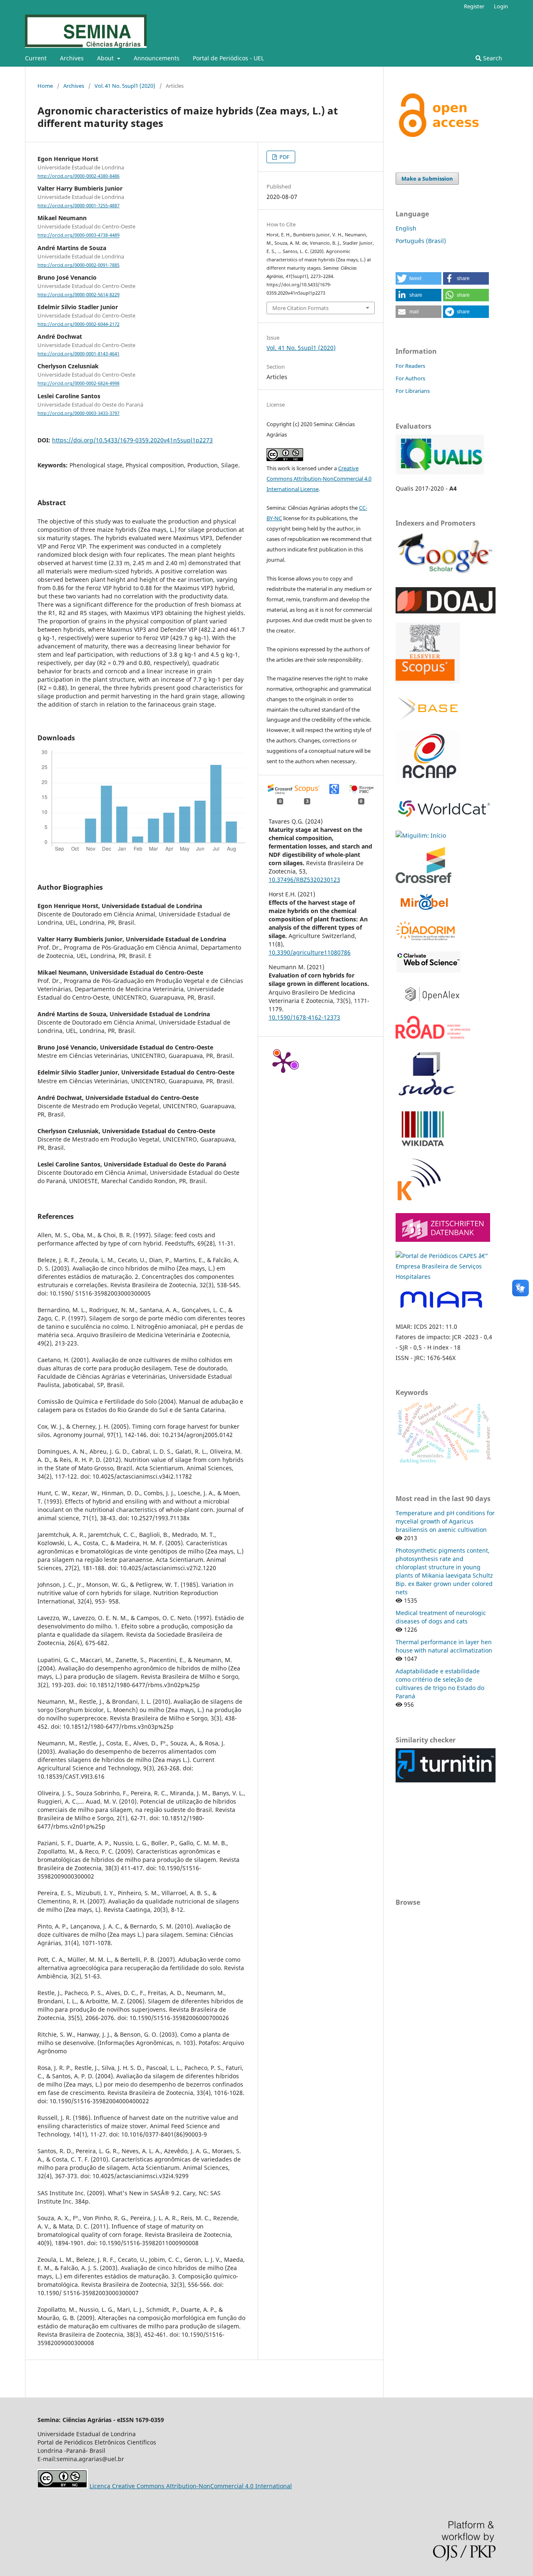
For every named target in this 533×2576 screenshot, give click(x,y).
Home (45, 86)
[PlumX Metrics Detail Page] (283, 1062)
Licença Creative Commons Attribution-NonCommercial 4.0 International (191, 2486)
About (106, 58)
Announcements (157, 58)
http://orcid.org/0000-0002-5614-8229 (78, 295)
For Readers (410, 366)
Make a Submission (427, 179)
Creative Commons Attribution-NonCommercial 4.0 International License (319, 479)
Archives (72, 58)
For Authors (410, 378)
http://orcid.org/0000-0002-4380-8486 (78, 176)
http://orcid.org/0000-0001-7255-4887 (78, 206)
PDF (284, 157)
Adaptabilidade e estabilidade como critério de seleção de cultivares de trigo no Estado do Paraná (440, 1684)
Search (492, 58)
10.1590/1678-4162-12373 (304, 1017)
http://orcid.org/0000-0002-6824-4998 (78, 384)
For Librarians (413, 391)
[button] (418, 278)
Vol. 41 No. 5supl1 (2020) (125, 86)
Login (501, 6)
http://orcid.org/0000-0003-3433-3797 (78, 413)
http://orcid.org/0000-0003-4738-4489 (78, 236)
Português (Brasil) (421, 241)
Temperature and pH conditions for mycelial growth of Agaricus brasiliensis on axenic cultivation (445, 1521)
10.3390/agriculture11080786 (310, 952)
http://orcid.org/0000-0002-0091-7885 (78, 265)
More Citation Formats (300, 308)
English (406, 228)
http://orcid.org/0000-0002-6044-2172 (78, 324)
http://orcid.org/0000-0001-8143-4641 (78, 354)
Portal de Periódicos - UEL (228, 58)
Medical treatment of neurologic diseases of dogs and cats (441, 1617)
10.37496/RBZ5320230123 (304, 880)
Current (36, 58)
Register (474, 6)
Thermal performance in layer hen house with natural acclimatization (444, 1646)
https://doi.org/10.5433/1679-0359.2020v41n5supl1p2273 (132, 440)
